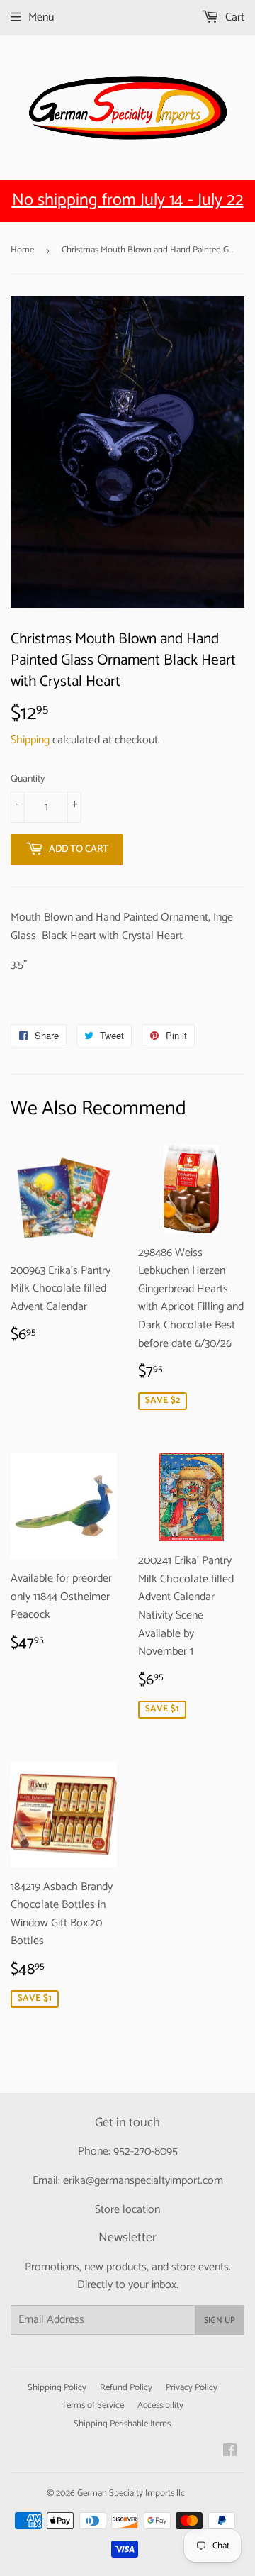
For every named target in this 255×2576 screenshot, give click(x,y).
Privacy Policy (192, 2388)
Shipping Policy (57, 2388)
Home (22, 250)
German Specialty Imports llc (131, 2493)
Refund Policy (126, 2388)
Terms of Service (93, 2405)
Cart (233, 17)
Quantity (28, 779)
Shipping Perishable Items (122, 2424)
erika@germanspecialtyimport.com (143, 2181)
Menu (41, 17)
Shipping (30, 740)
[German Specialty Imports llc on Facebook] (230, 2452)
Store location (127, 2210)
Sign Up (220, 2320)
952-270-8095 (146, 2152)
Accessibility (160, 2405)
